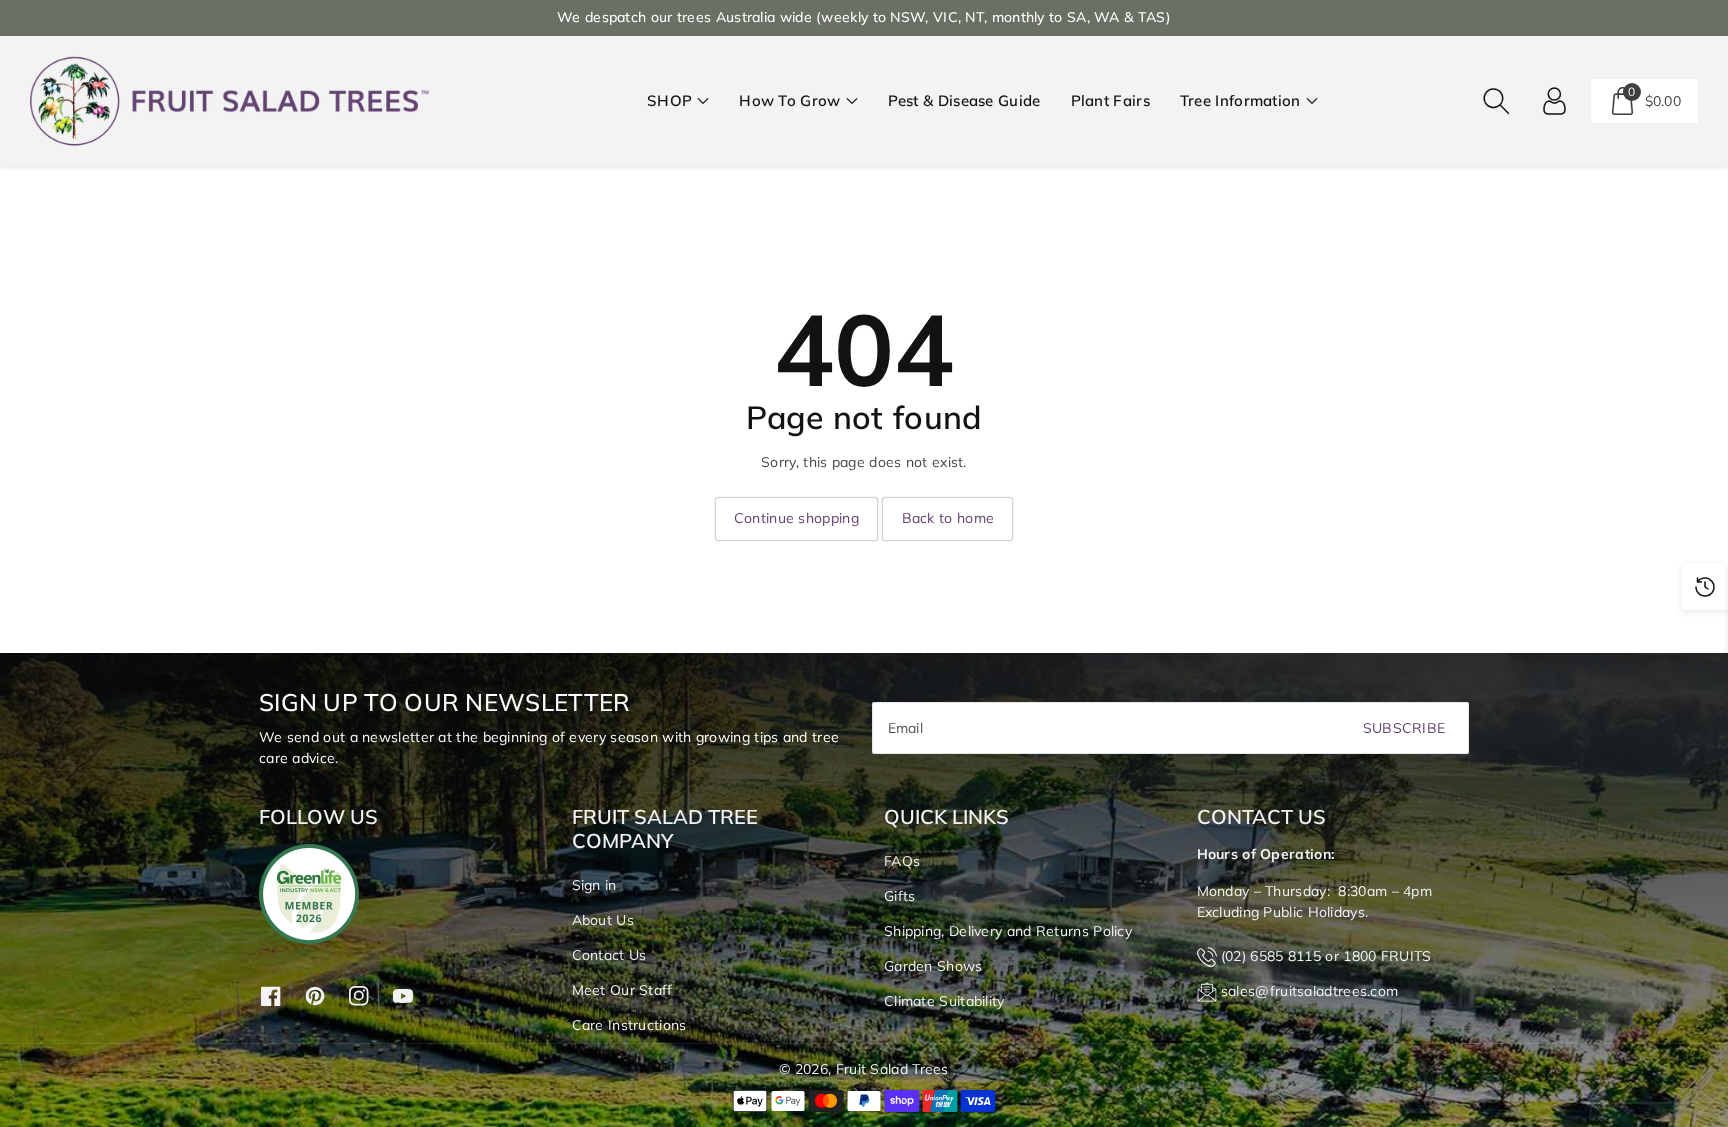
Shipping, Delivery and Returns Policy (1008, 931)
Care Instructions (629, 1025)
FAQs (902, 861)
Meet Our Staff (622, 990)
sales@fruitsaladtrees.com (1310, 991)
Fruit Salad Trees (892, 1069)
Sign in (594, 885)
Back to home (948, 518)
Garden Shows (933, 966)
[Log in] (1555, 101)
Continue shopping (796, 518)
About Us (603, 920)
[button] (678, 101)
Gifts (900, 896)
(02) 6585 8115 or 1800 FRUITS (1326, 956)
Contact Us (609, 955)
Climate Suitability (944, 1001)
